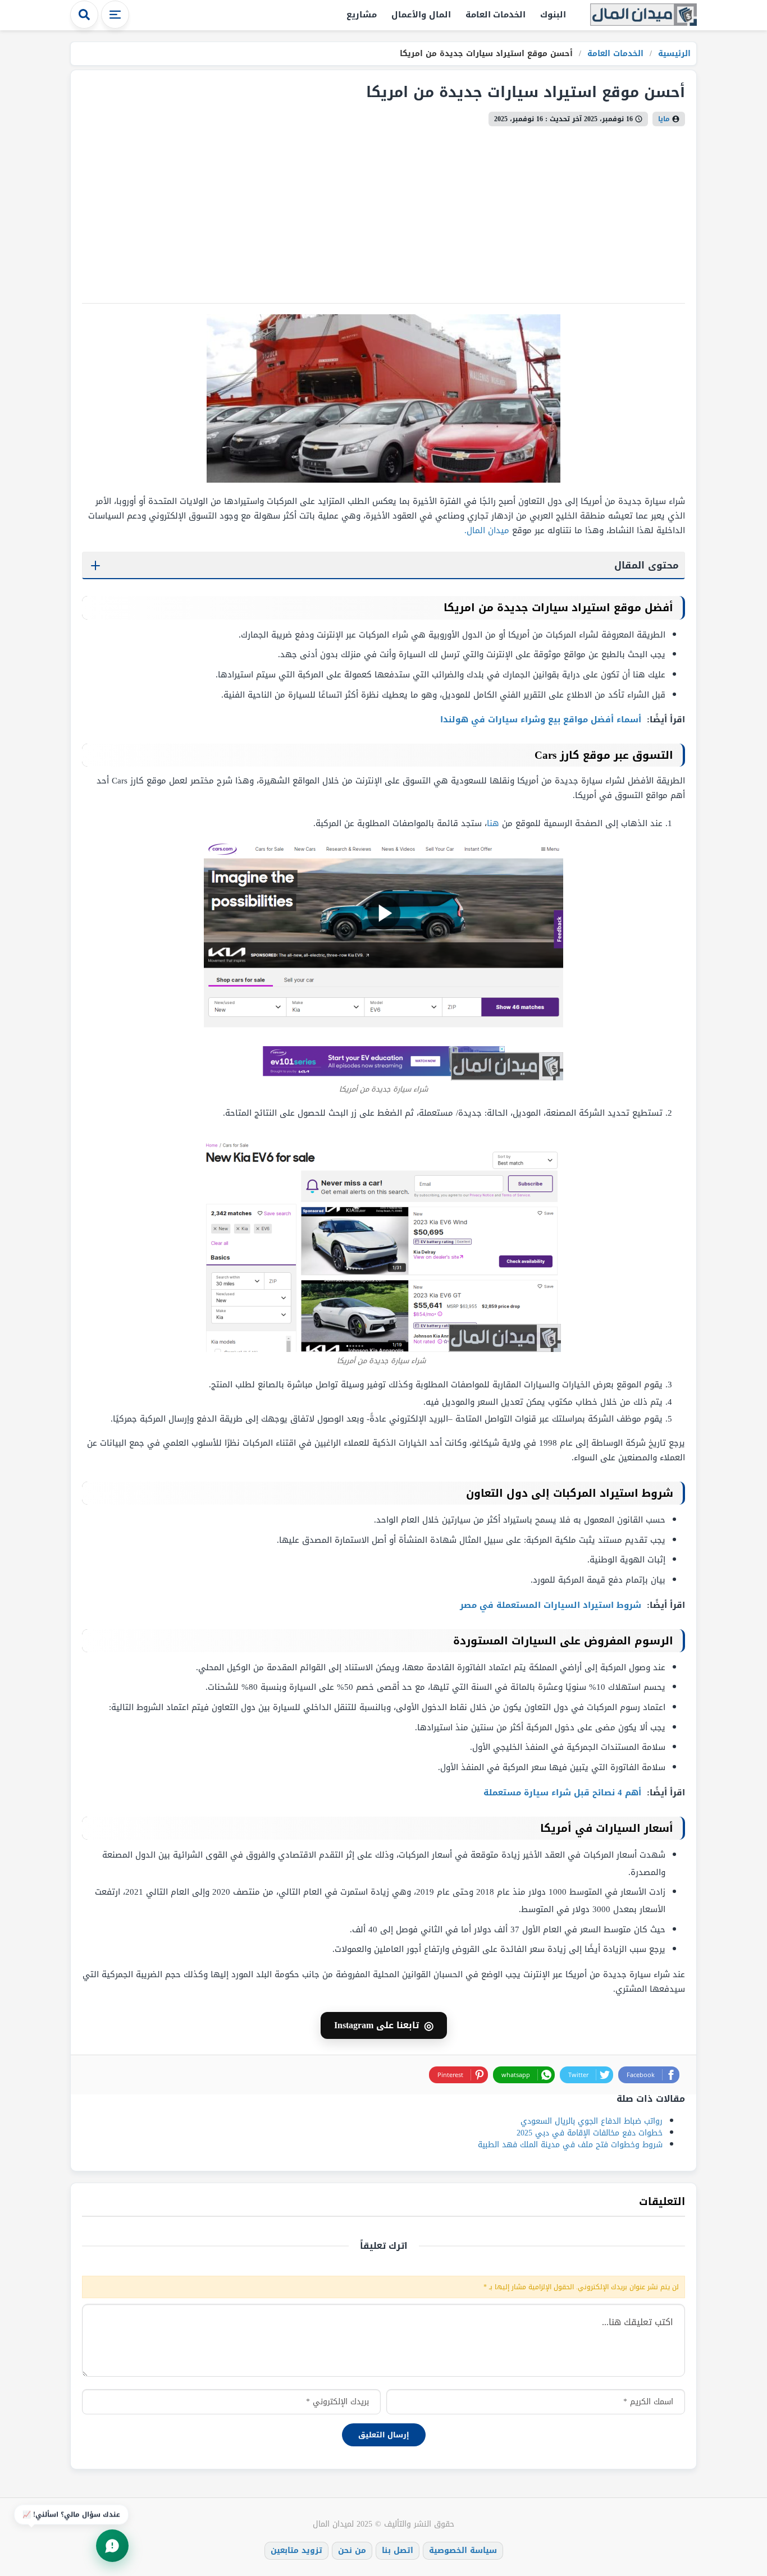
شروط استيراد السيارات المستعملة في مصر (552, 1605)
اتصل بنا (398, 2550)
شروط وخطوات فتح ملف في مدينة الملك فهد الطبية (570, 2145)
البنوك (553, 15)
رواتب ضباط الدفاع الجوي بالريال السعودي (592, 2121)
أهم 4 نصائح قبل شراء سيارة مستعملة (564, 1793)
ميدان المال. (487, 530)
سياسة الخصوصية (463, 2550)
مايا (664, 119)
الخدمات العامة (496, 15)
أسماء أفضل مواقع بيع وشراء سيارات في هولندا (542, 719)
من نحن (352, 2550)
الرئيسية (673, 54)
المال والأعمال (421, 15)
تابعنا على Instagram (384, 2025)
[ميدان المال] (643, 15)
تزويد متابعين (296, 2550)
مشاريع (362, 15)
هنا (493, 823)
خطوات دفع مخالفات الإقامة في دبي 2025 (590, 2133)
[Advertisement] (383, 210)
